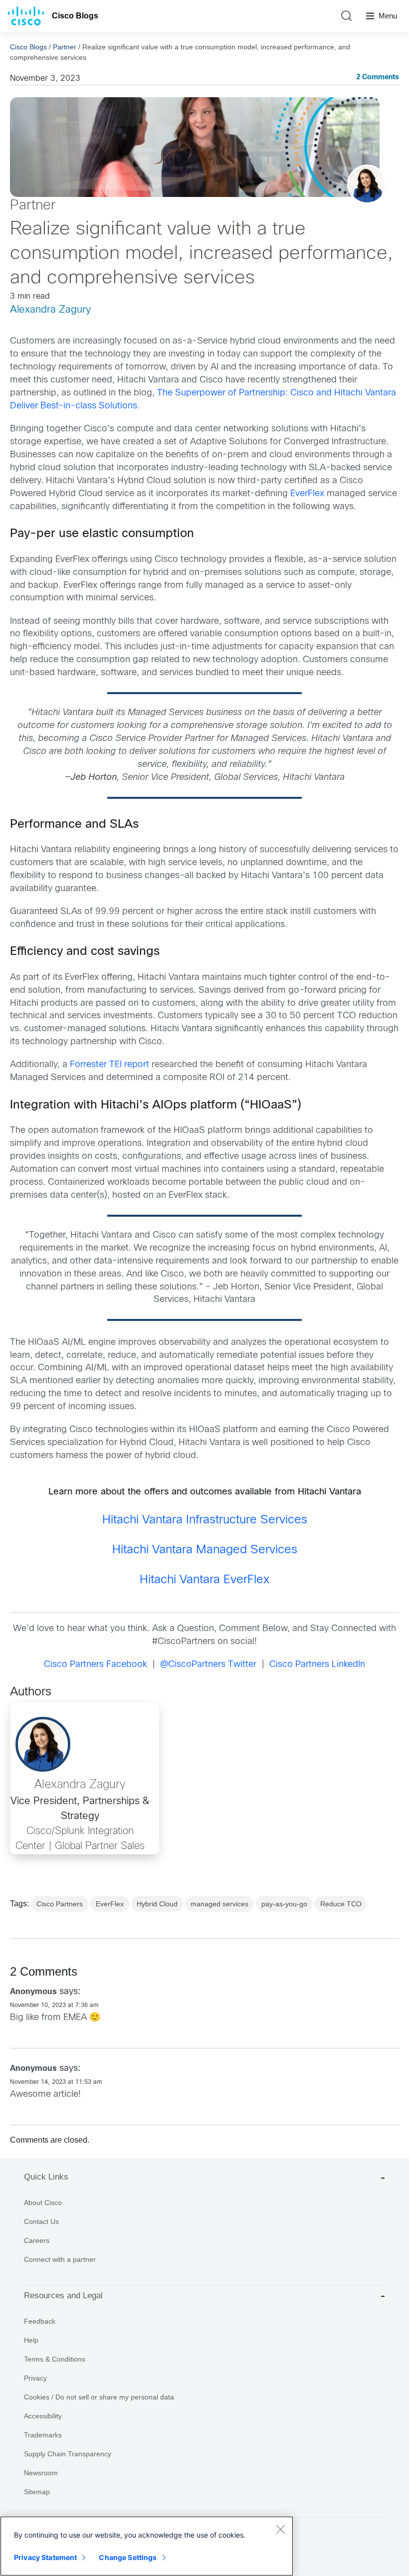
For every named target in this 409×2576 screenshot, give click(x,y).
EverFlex (307, 494)
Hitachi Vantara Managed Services (205, 1550)
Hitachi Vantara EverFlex (204, 1580)
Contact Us (41, 2221)
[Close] (280, 2529)
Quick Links (46, 2177)
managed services (219, 1904)
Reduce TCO (341, 1904)
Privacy (35, 2378)
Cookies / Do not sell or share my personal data (99, 2397)
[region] (147, 2546)
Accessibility (43, 2416)
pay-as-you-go (284, 1904)
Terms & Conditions (55, 2359)
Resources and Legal (63, 2296)
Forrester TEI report (109, 1065)
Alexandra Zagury (50, 310)
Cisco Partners (60, 1904)
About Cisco (43, 2203)
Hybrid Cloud (157, 1904)
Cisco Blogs (75, 16)
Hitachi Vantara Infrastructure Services (205, 1520)
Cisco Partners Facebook (96, 1665)
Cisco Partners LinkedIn (317, 1665)
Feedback (40, 2321)
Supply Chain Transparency (68, 2454)
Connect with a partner (60, 2259)
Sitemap (37, 2492)
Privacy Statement (45, 2557)
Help (31, 2340)
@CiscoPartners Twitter (208, 1665)
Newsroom (41, 2473)
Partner (65, 47)
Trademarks (43, 2435)
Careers (37, 2240)
